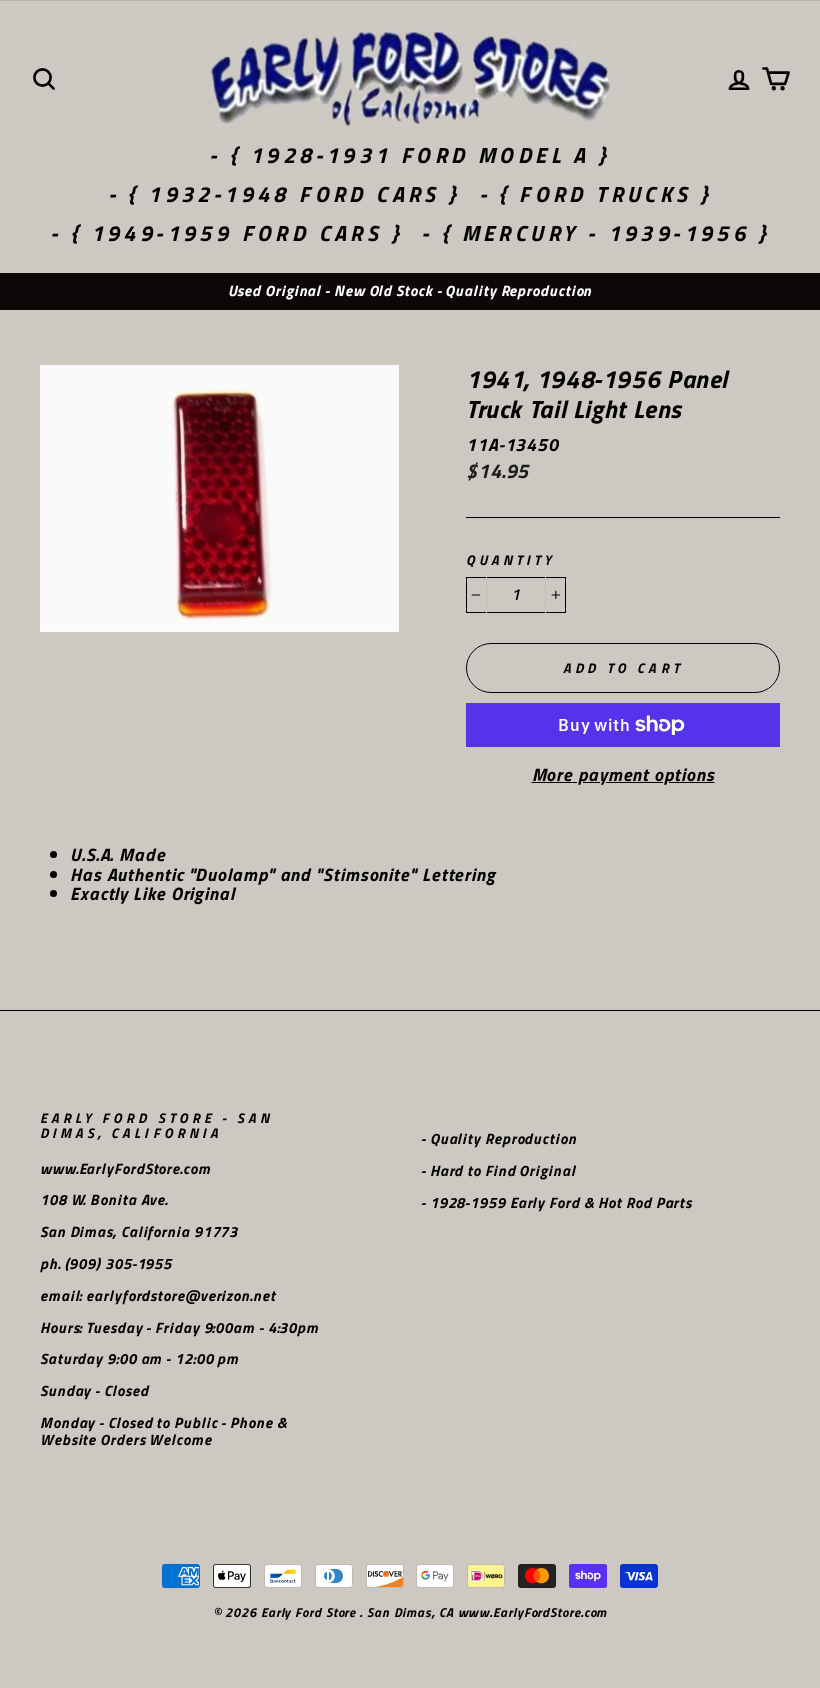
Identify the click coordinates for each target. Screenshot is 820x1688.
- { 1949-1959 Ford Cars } (226, 233)
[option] (410, 291)
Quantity (510, 560)
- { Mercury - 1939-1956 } (595, 233)
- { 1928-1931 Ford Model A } (409, 155)
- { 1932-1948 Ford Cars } (284, 194)
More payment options (623, 775)
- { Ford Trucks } (596, 194)
